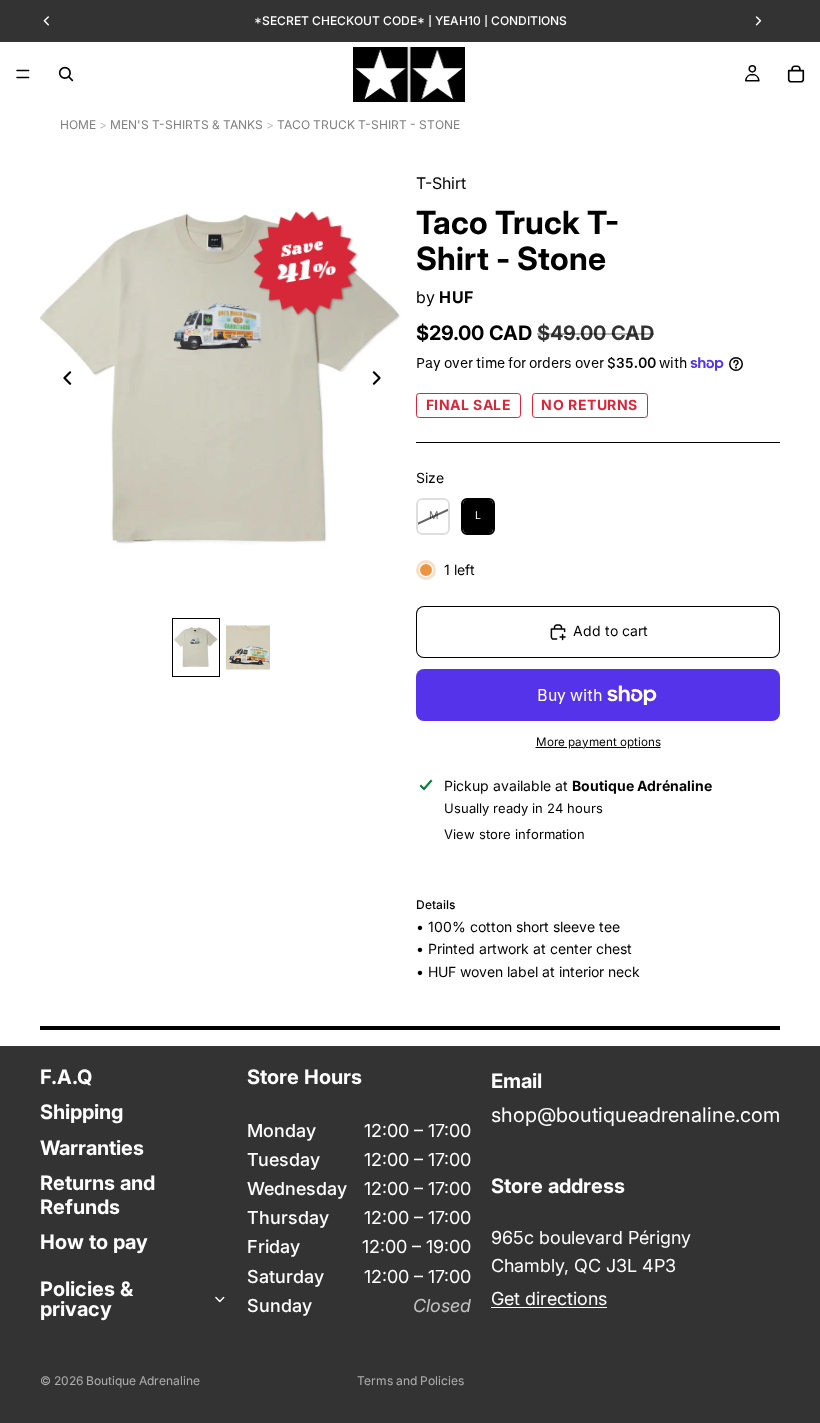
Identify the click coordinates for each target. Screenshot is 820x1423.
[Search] (66, 74)
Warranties (92, 1148)
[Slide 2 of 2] (248, 647)
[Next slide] (382, 382)
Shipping (81, 1112)
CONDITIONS (529, 20)
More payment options (598, 742)
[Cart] (796, 74)
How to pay (94, 1242)
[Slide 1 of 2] (196, 647)
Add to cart (610, 630)
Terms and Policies (410, 1380)
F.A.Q (66, 1077)
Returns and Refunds (97, 1194)
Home (78, 124)
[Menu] (23, 74)
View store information (514, 834)
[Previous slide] (62, 382)
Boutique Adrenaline (143, 1380)
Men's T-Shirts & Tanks (186, 124)
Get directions (549, 1298)
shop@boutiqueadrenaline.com (635, 1115)
